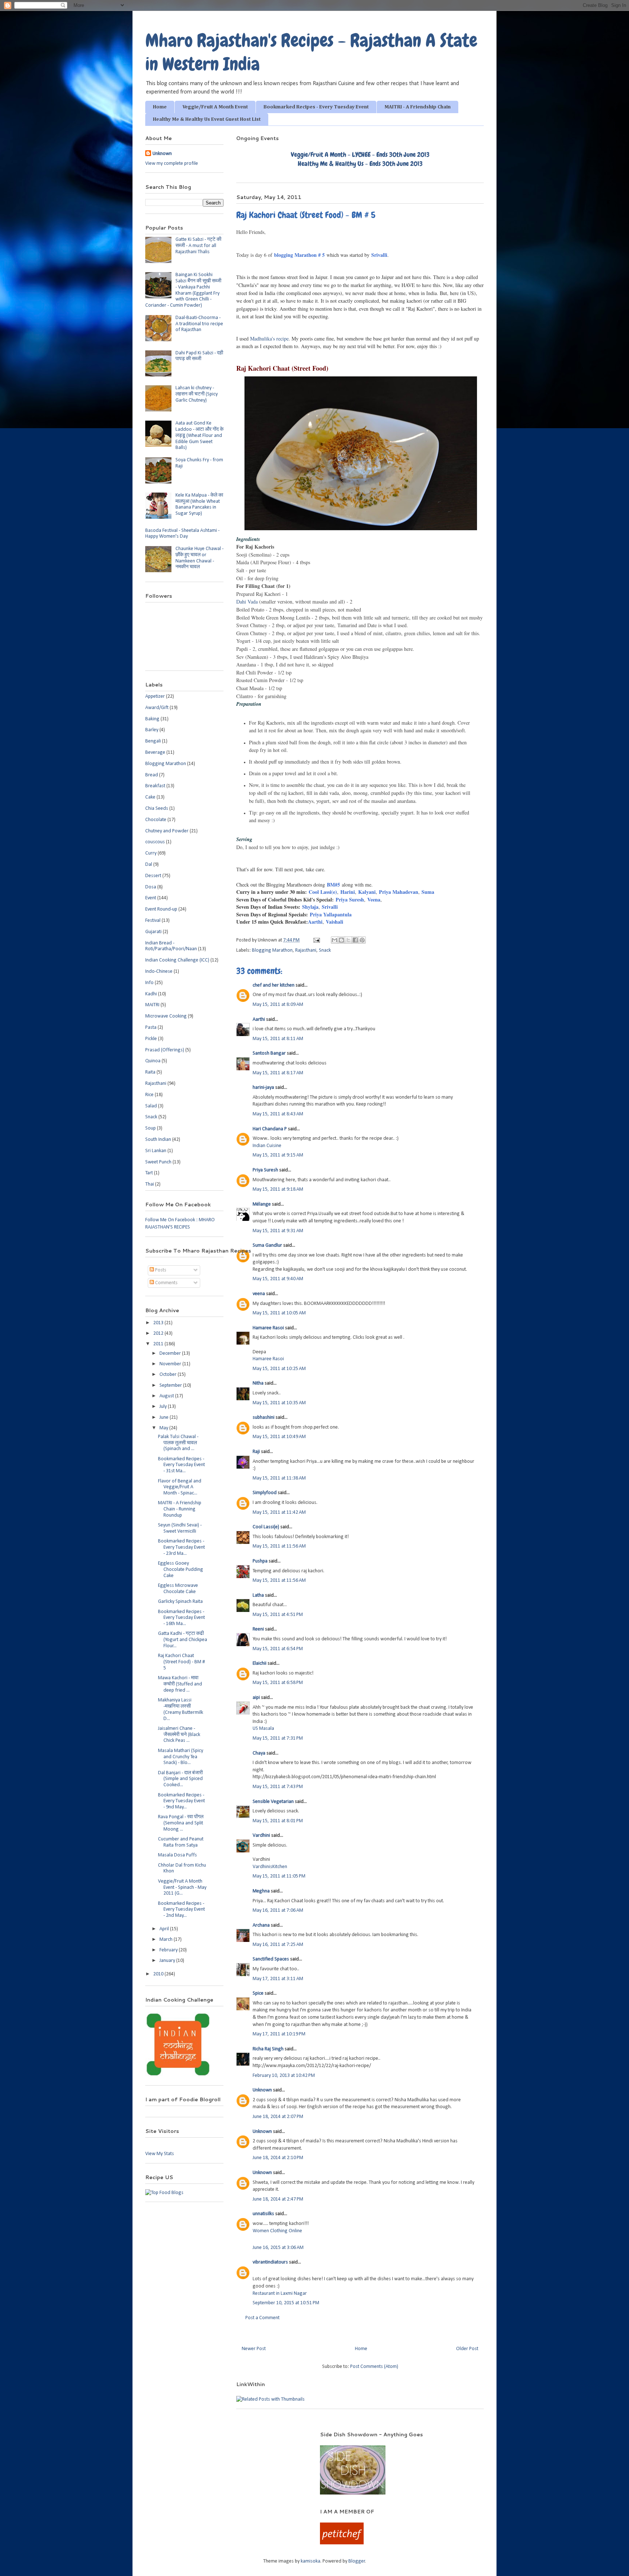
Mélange (262, 1204)
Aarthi (315, 922)
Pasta (151, 1028)
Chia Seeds (157, 809)
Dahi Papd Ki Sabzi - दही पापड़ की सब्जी (199, 356)
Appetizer (155, 696)
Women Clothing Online (277, 2231)
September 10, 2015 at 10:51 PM (286, 2303)
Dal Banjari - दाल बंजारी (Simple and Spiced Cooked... (180, 1779)
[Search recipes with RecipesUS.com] (164, 2193)
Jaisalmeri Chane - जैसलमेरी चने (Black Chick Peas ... (179, 1735)
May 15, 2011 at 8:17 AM (278, 1073)
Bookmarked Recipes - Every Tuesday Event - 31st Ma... (181, 1465)
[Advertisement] (223, 2442)
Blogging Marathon (272, 950)
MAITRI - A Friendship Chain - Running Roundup (180, 1509)
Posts (160, 1270)
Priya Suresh (349, 899)
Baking (152, 719)
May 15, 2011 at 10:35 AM (279, 1403)
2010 (159, 1974)
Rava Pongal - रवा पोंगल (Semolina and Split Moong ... (181, 1823)
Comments (166, 1283)
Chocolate (156, 820)
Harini (348, 892)
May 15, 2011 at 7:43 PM (278, 1787)
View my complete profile (172, 164)
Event (151, 898)
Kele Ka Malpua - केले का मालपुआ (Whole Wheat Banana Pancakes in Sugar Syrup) (199, 504)
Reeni (258, 1629)
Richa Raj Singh (268, 2049)
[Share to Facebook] (355, 940)
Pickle (151, 1039)
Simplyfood (265, 1493)
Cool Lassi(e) (323, 892)
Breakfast (155, 786)
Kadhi (151, 994)
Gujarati (153, 932)
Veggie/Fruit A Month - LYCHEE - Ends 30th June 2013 (360, 154)
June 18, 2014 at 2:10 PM (278, 2158)
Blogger (357, 2561)
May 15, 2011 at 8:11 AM (278, 1039)
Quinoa (153, 1061)
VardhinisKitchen (270, 1867)
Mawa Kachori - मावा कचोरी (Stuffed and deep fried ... (180, 1684)
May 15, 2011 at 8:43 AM (278, 1114)
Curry (151, 853)
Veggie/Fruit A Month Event (215, 107)
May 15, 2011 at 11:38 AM (279, 1478)
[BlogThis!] (341, 940)
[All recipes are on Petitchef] (342, 2543)
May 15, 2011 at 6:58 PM (278, 1683)
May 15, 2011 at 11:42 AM (279, 1512)
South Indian (158, 1140)
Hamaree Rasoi (268, 1328)
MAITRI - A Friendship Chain (418, 107)
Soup (151, 1128)
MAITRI (152, 1005)
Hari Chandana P (270, 1129)
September (171, 1385)
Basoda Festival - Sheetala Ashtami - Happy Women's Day (182, 534)
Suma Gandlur (267, 1245)
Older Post (467, 2349)
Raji (256, 1452)
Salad (151, 1106)
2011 (159, 1344)
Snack (325, 950)
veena (259, 1294)
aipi (256, 1698)
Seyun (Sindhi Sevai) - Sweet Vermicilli (180, 1528)
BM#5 (333, 885)
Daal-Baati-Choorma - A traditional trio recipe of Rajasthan (199, 324)
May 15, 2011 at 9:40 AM (278, 1279)
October (169, 1375)
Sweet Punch (158, 1162)
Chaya (259, 1753)
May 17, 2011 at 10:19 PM (279, 2034)
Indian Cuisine (267, 1146)
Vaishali (335, 922)
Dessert (153, 876)
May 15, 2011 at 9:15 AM (278, 1155)
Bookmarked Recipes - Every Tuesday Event (316, 107)
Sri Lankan (156, 1151)
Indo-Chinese (159, 972)
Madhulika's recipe (269, 339)
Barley (152, 730)
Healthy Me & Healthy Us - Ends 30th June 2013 (360, 164)
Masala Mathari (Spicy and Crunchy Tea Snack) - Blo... (181, 1757)
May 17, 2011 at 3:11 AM (278, 1979)
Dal (149, 865)
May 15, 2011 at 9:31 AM (278, 1231)
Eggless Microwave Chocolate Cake (178, 1589)
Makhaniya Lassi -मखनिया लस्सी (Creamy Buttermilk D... (181, 1709)
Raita (150, 1072)
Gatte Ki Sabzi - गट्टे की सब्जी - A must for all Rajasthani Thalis (198, 246)
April (165, 1929)
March (167, 1940)
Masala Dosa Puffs (177, 1855)
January (168, 1961)
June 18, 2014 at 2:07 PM (278, 2117)
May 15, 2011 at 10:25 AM (279, 1369)
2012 (159, 1333)
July (164, 1407)
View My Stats (160, 2154)
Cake (150, 797)
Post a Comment (262, 2318)
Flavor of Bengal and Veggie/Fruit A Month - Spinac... (180, 1487)
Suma (428, 892)
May (164, 1428)
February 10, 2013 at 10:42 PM (284, 2076)
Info (149, 983)
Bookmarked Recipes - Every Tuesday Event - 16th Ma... (181, 1618)
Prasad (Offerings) (165, 1050)
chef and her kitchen (274, 985)
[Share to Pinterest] (362, 940)
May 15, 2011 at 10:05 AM (279, 1313)
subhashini (264, 1418)
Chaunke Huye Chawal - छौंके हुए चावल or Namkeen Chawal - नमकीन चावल (199, 558)
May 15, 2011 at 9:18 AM (278, 1189)
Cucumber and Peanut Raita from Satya (181, 1842)
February (169, 1950)
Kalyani (367, 892)
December (171, 1353)
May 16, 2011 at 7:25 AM (278, 1945)
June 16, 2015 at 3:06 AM (278, 2248)
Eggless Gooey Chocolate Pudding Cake (181, 1570)
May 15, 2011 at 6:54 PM (278, 1649)
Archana (261, 1925)
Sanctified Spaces (271, 1959)
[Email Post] (316, 940)
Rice (149, 1095)
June (165, 1418)
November (171, 1364)
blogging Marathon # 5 (299, 255)
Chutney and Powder (167, 831)
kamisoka (310, 2561)
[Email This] (335, 940)
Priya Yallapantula (331, 914)
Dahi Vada (247, 602)
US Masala (263, 1729)
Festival (153, 921)
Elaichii (260, 1663)
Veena (374, 899)
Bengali (153, 741)
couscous (155, 842)
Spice (258, 1993)
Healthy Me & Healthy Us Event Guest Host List (207, 119)
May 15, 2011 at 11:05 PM (279, 1876)
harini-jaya (263, 1088)
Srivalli (379, 255)
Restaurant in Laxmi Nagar (280, 2294)
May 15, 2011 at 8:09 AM (278, 1005)
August (167, 1396)
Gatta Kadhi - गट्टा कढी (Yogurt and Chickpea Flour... (183, 1640)
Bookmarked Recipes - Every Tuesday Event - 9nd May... (181, 1801)
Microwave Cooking (166, 1016)
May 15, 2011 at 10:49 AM (279, 1437)
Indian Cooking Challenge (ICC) (177, 960)
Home (160, 107)
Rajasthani (306, 950)
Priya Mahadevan (399, 892)
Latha (258, 1595)
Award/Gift (157, 708)
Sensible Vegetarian (273, 1802)
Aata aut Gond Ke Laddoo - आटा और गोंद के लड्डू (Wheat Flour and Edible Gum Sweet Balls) (199, 435)
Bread (152, 775)
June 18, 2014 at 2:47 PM (278, 2199)
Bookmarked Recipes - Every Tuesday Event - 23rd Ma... (181, 1547)
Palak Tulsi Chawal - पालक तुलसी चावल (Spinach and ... (178, 1443)
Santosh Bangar (269, 1053)
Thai (150, 1184)
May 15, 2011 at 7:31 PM (278, 1738)
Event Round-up (161, 909)
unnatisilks (263, 2214)
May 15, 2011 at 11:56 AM (279, 1546)
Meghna (261, 1891)
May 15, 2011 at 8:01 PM (278, 1821)
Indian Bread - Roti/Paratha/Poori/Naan (171, 946)
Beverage (155, 753)
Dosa (151, 887)
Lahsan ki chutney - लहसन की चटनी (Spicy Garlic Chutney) (197, 394)
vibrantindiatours (270, 2262)
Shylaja (310, 907)
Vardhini (261, 1836)
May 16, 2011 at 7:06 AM (278, 1910)
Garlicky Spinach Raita (180, 1602)
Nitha (258, 1383)
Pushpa (260, 1561)
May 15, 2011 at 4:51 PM (278, 1615)
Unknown (262, 2090)
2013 (159, 1323)
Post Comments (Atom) (374, 2367)
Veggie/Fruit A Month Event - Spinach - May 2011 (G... (182, 1888)
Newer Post (254, 2349)
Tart (149, 1173)
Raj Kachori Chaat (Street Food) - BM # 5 (181, 1662)
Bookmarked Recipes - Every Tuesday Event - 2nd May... (181, 1910)
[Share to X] (348, 940)
